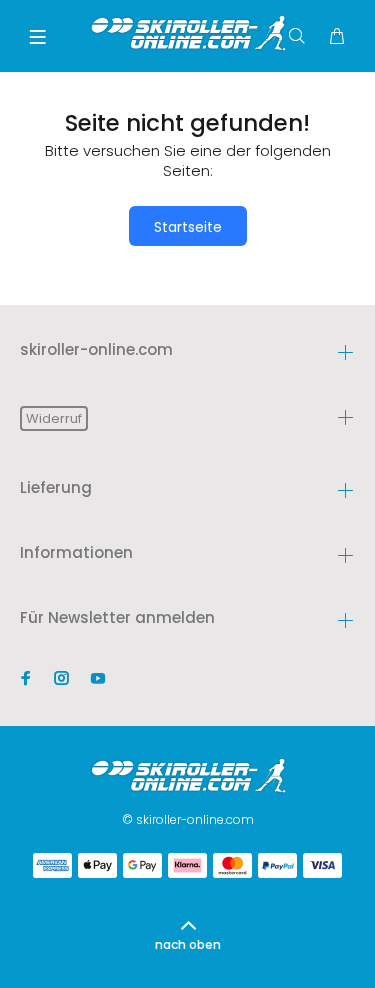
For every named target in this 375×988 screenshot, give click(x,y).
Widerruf (54, 418)
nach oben (188, 944)
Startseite (188, 227)
